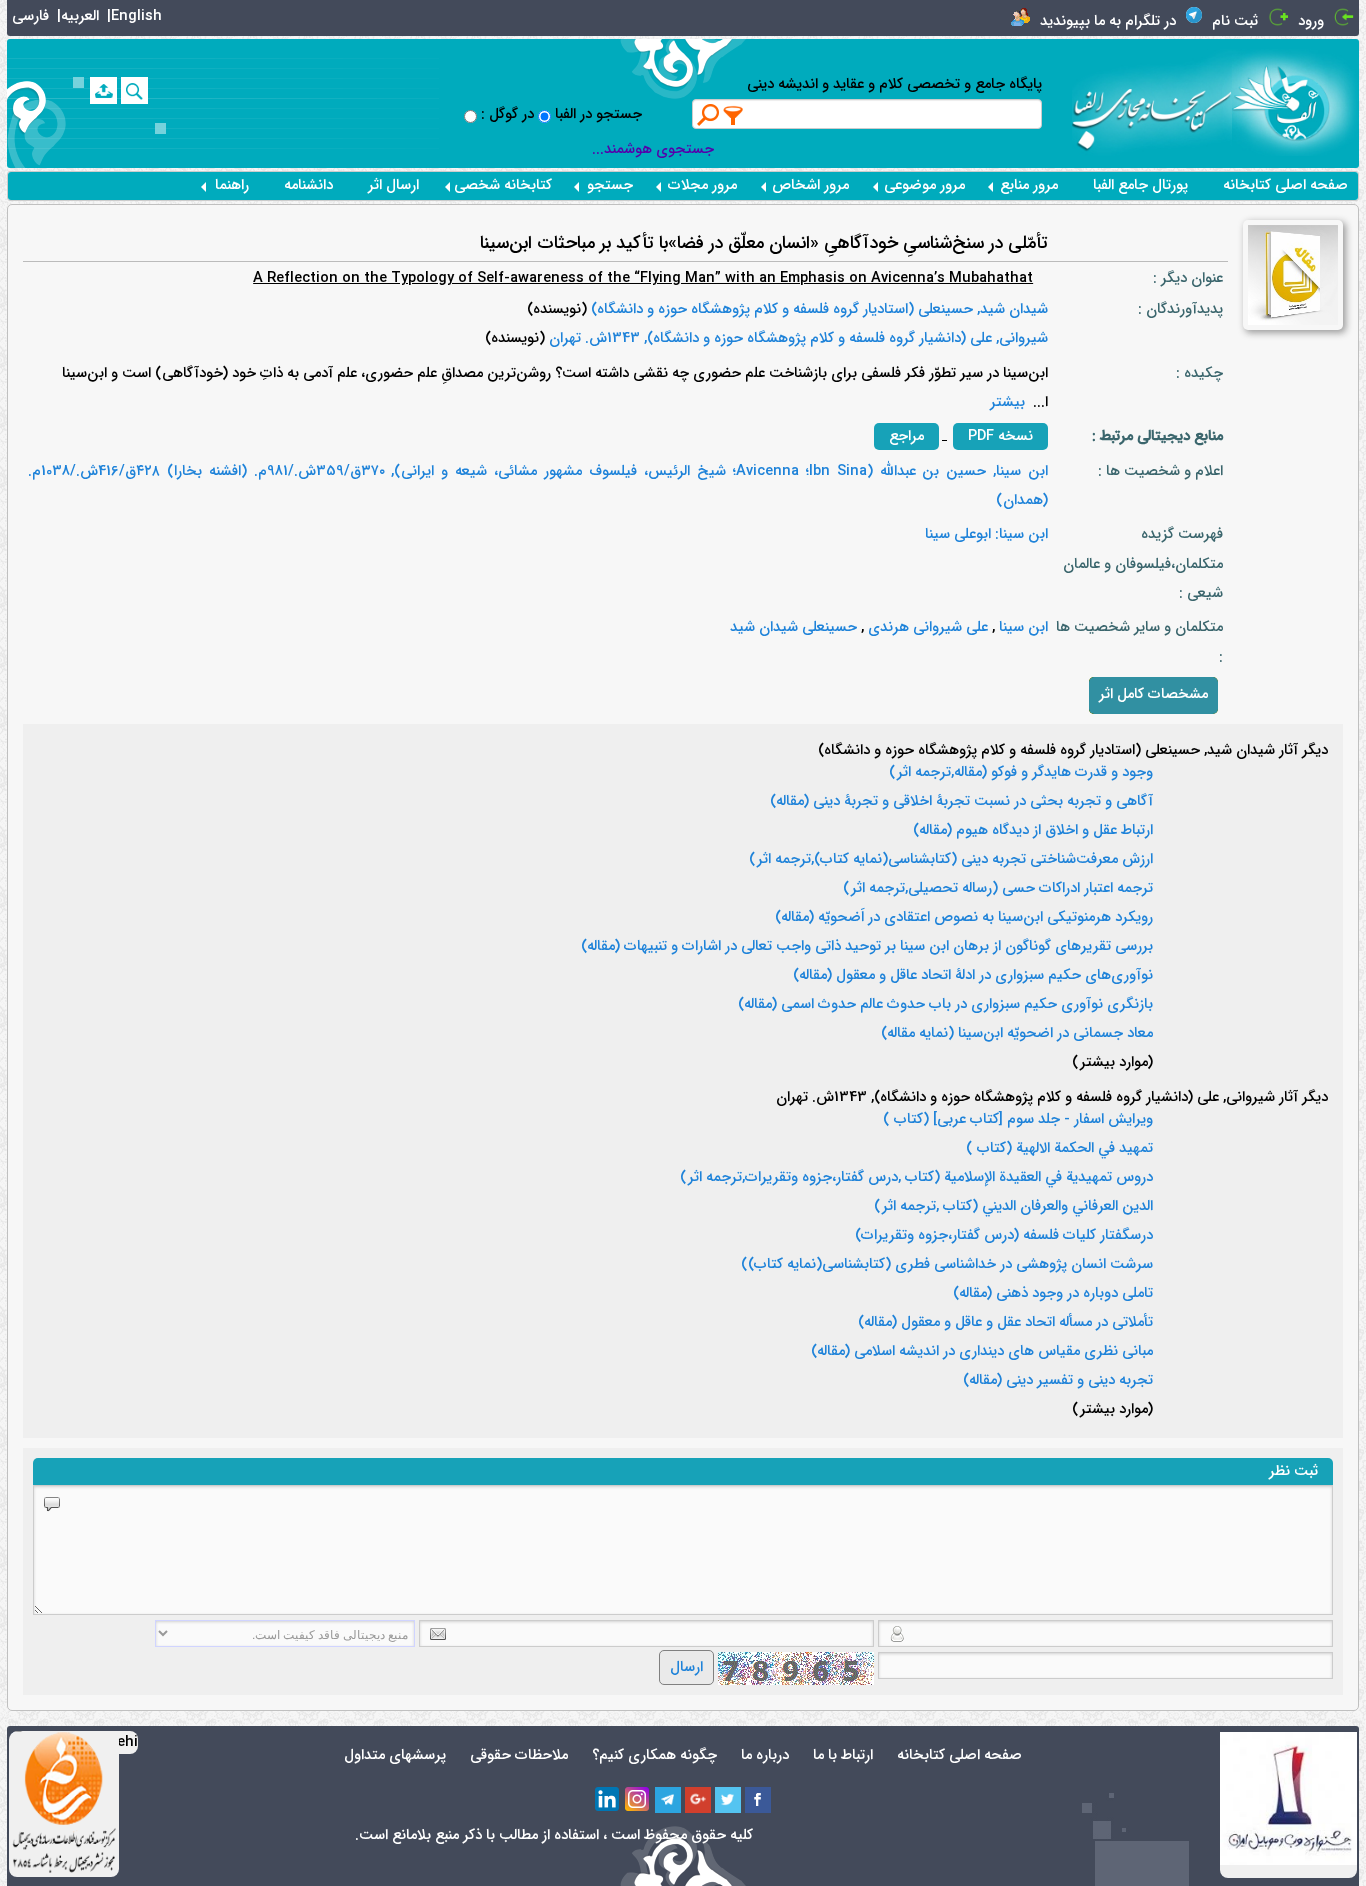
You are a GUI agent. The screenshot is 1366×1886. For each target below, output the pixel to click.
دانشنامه (308, 185)
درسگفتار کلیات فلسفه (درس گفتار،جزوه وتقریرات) (1004, 1236)
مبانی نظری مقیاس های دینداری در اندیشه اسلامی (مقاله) (982, 1352)
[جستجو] (134, 90)
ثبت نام (1235, 21)
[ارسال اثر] (103, 90)
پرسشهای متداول (395, 1755)
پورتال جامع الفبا (1140, 185)
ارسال (686, 1667)
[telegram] (668, 1800)
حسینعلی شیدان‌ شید (793, 627)
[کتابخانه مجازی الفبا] (1295, 102)
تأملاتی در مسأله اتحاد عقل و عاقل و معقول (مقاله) (1005, 1323)
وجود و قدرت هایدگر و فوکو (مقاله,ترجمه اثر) (1021, 773)
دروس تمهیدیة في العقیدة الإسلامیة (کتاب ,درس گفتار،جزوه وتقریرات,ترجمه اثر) (916, 1178)
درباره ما (765, 1755)
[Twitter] (728, 1800)
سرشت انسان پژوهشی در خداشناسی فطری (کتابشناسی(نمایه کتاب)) (947, 1265)
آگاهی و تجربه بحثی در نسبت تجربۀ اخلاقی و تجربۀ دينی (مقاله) (961, 802)
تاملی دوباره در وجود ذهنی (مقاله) (1053, 1294)
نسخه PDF (1000, 436)
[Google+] (698, 1800)
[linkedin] (608, 1800)
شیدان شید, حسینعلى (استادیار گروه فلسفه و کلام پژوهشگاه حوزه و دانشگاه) (817, 309)
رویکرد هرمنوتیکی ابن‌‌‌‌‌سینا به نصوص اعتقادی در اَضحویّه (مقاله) (964, 918)
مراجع (906, 436)
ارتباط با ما (843, 1755)
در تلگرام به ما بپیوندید (1108, 21)
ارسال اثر (393, 185)
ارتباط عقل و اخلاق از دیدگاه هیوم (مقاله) (1033, 831)
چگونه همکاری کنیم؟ (654, 1755)
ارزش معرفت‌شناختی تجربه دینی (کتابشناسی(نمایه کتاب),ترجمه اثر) (951, 860)
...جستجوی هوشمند (653, 149)
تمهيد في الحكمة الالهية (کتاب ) (1059, 1149)
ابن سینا (1021, 627)
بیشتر (1007, 402)
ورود (1311, 21)
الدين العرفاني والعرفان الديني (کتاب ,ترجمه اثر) (1013, 1207)
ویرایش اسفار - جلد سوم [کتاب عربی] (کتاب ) (1018, 1120)
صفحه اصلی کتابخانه (1285, 185)
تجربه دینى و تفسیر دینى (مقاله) (1058, 1381)
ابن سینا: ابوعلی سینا (986, 534)
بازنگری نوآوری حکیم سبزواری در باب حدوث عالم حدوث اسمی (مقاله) (945, 1005)
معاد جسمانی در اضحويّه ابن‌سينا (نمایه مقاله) (1017, 1034)
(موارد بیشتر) (1112, 1063)
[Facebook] (758, 1800)
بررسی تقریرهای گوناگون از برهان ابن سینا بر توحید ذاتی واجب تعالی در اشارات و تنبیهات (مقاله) (867, 947)
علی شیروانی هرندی (926, 627)
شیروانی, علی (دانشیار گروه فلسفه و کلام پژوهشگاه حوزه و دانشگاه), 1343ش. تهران (796, 338)
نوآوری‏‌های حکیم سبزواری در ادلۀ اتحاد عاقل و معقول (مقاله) (973, 976)
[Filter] (734, 115)
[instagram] (638, 1800)
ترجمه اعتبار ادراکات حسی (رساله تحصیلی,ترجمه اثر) (998, 889)
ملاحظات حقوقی (519, 1755)
